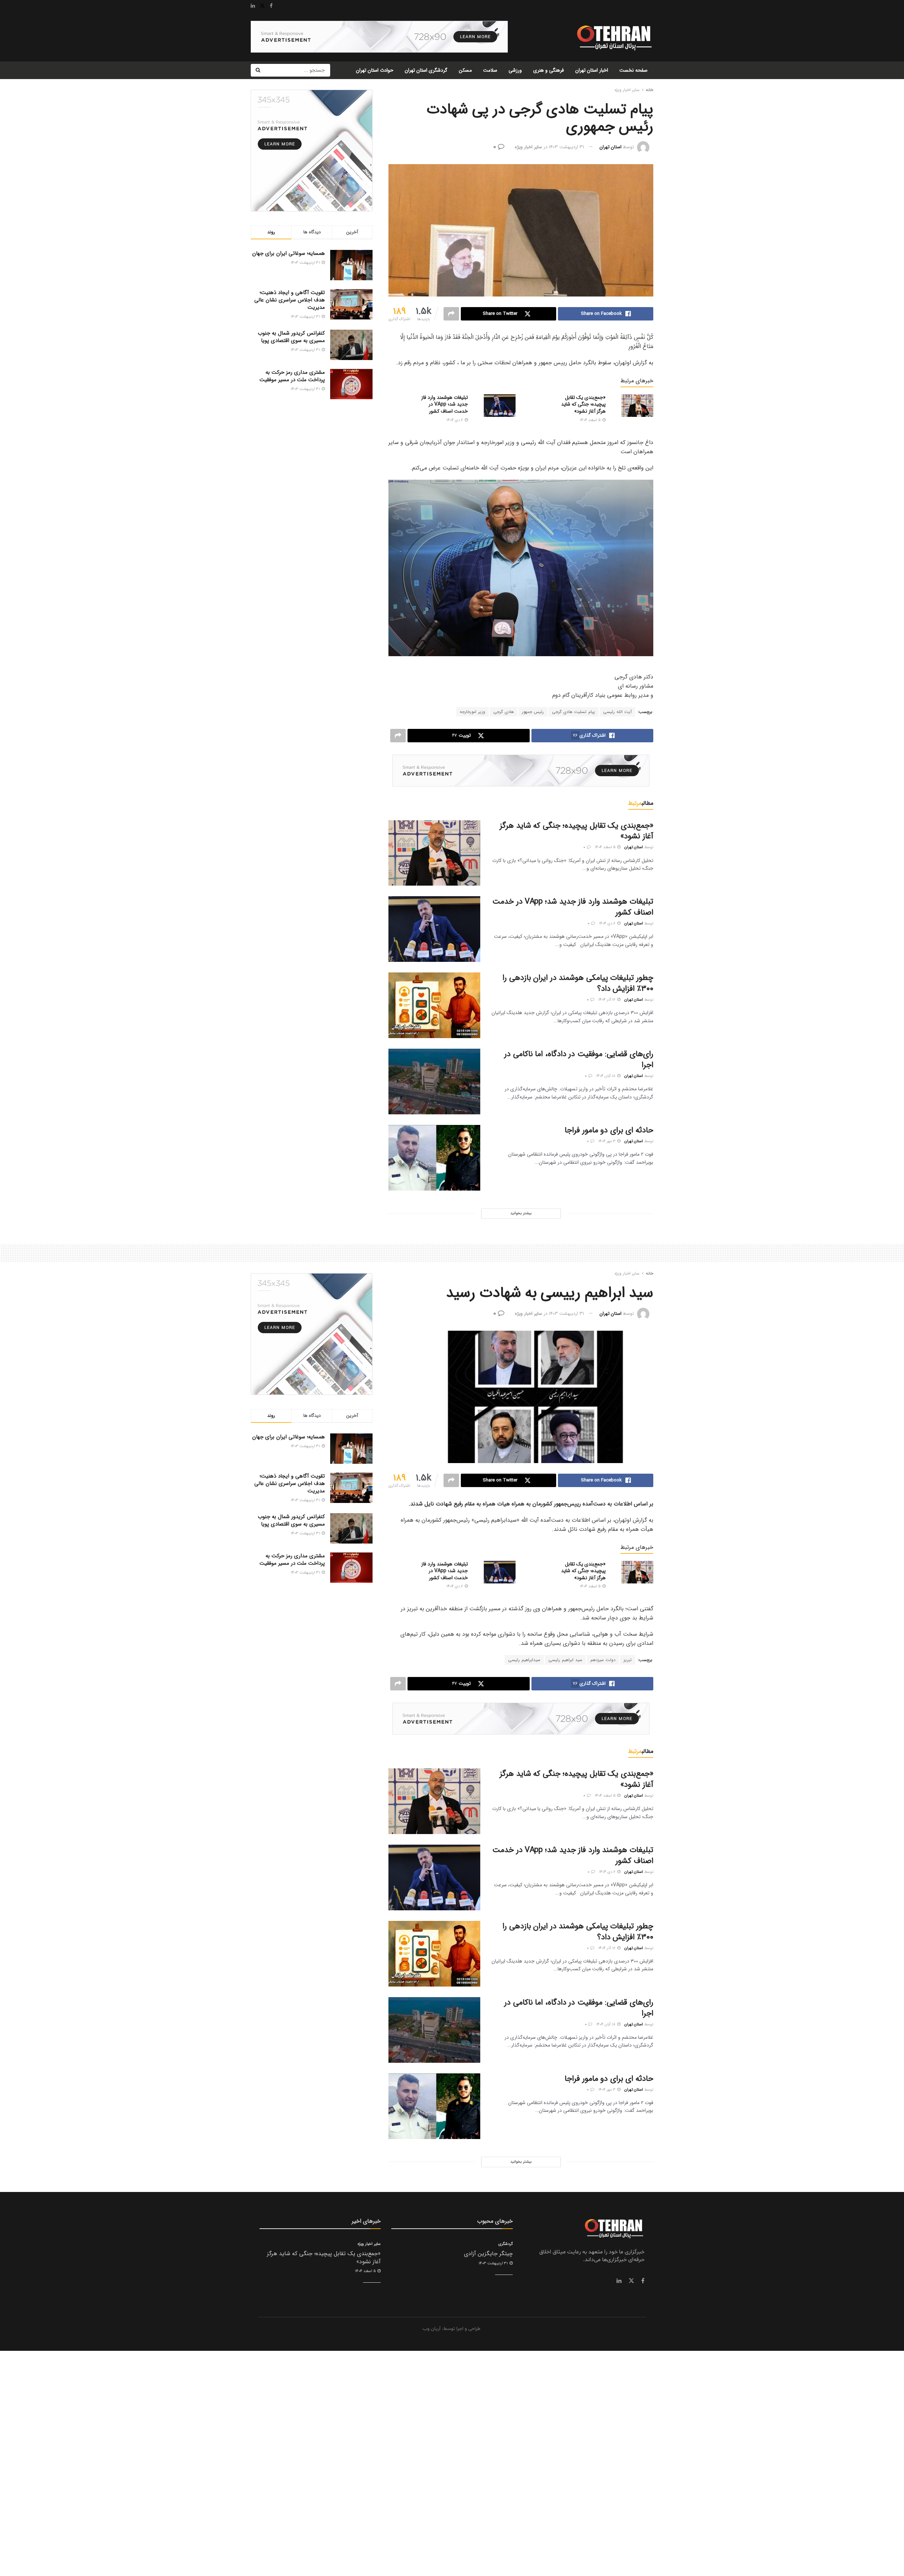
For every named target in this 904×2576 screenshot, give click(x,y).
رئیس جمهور (533, 712)
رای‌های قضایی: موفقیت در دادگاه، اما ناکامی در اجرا (579, 1059)
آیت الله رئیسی (617, 712)
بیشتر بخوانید (521, 1213)
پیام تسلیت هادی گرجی (573, 712)
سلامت (490, 70)
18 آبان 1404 (606, 1076)
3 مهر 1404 (607, 1141)
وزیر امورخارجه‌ (472, 712)
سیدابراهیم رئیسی (524, 1660)
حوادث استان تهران (375, 70)
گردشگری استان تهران (426, 70)
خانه (650, 90)
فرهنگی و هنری (549, 70)
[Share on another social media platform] (451, 314)
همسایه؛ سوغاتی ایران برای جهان (289, 253)
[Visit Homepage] (614, 37)
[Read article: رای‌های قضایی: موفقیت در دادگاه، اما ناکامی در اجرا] (434, 1082)
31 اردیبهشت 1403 (566, 147)
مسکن (465, 70)
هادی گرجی (504, 712)
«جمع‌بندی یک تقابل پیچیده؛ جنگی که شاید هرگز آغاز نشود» (583, 404)
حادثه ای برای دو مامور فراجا (609, 1130)
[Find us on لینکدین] (619, 2281)
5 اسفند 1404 (591, 420)
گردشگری (505, 2244)
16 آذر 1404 (607, 1000)
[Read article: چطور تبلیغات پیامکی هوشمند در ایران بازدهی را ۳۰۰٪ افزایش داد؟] (434, 1005)
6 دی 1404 (455, 420)
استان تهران (611, 147)
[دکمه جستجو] (258, 70)
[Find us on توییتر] (631, 2281)
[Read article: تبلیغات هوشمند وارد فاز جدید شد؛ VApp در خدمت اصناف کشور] (500, 406)
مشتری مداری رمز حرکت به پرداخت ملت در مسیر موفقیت (292, 376)
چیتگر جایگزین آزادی (488, 2254)
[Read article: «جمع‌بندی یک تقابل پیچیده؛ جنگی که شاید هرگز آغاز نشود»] (637, 406)
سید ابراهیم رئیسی (565, 1660)
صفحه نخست (634, 70)
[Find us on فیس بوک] (643, 2281)
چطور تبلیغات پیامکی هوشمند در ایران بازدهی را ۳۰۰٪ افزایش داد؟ (578, 983)
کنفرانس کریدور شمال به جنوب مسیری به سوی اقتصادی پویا (291, 337)
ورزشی (515, 70)
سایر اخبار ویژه (627, 90)
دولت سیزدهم (603, 1660)
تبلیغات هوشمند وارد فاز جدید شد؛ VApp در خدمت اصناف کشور (445, 404)
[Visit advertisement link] (379, 37)
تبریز (628, 1660)
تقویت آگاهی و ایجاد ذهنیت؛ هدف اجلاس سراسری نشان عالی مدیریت (290, 300)
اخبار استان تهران (592, 70)
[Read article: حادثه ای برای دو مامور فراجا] (434, 1158)
